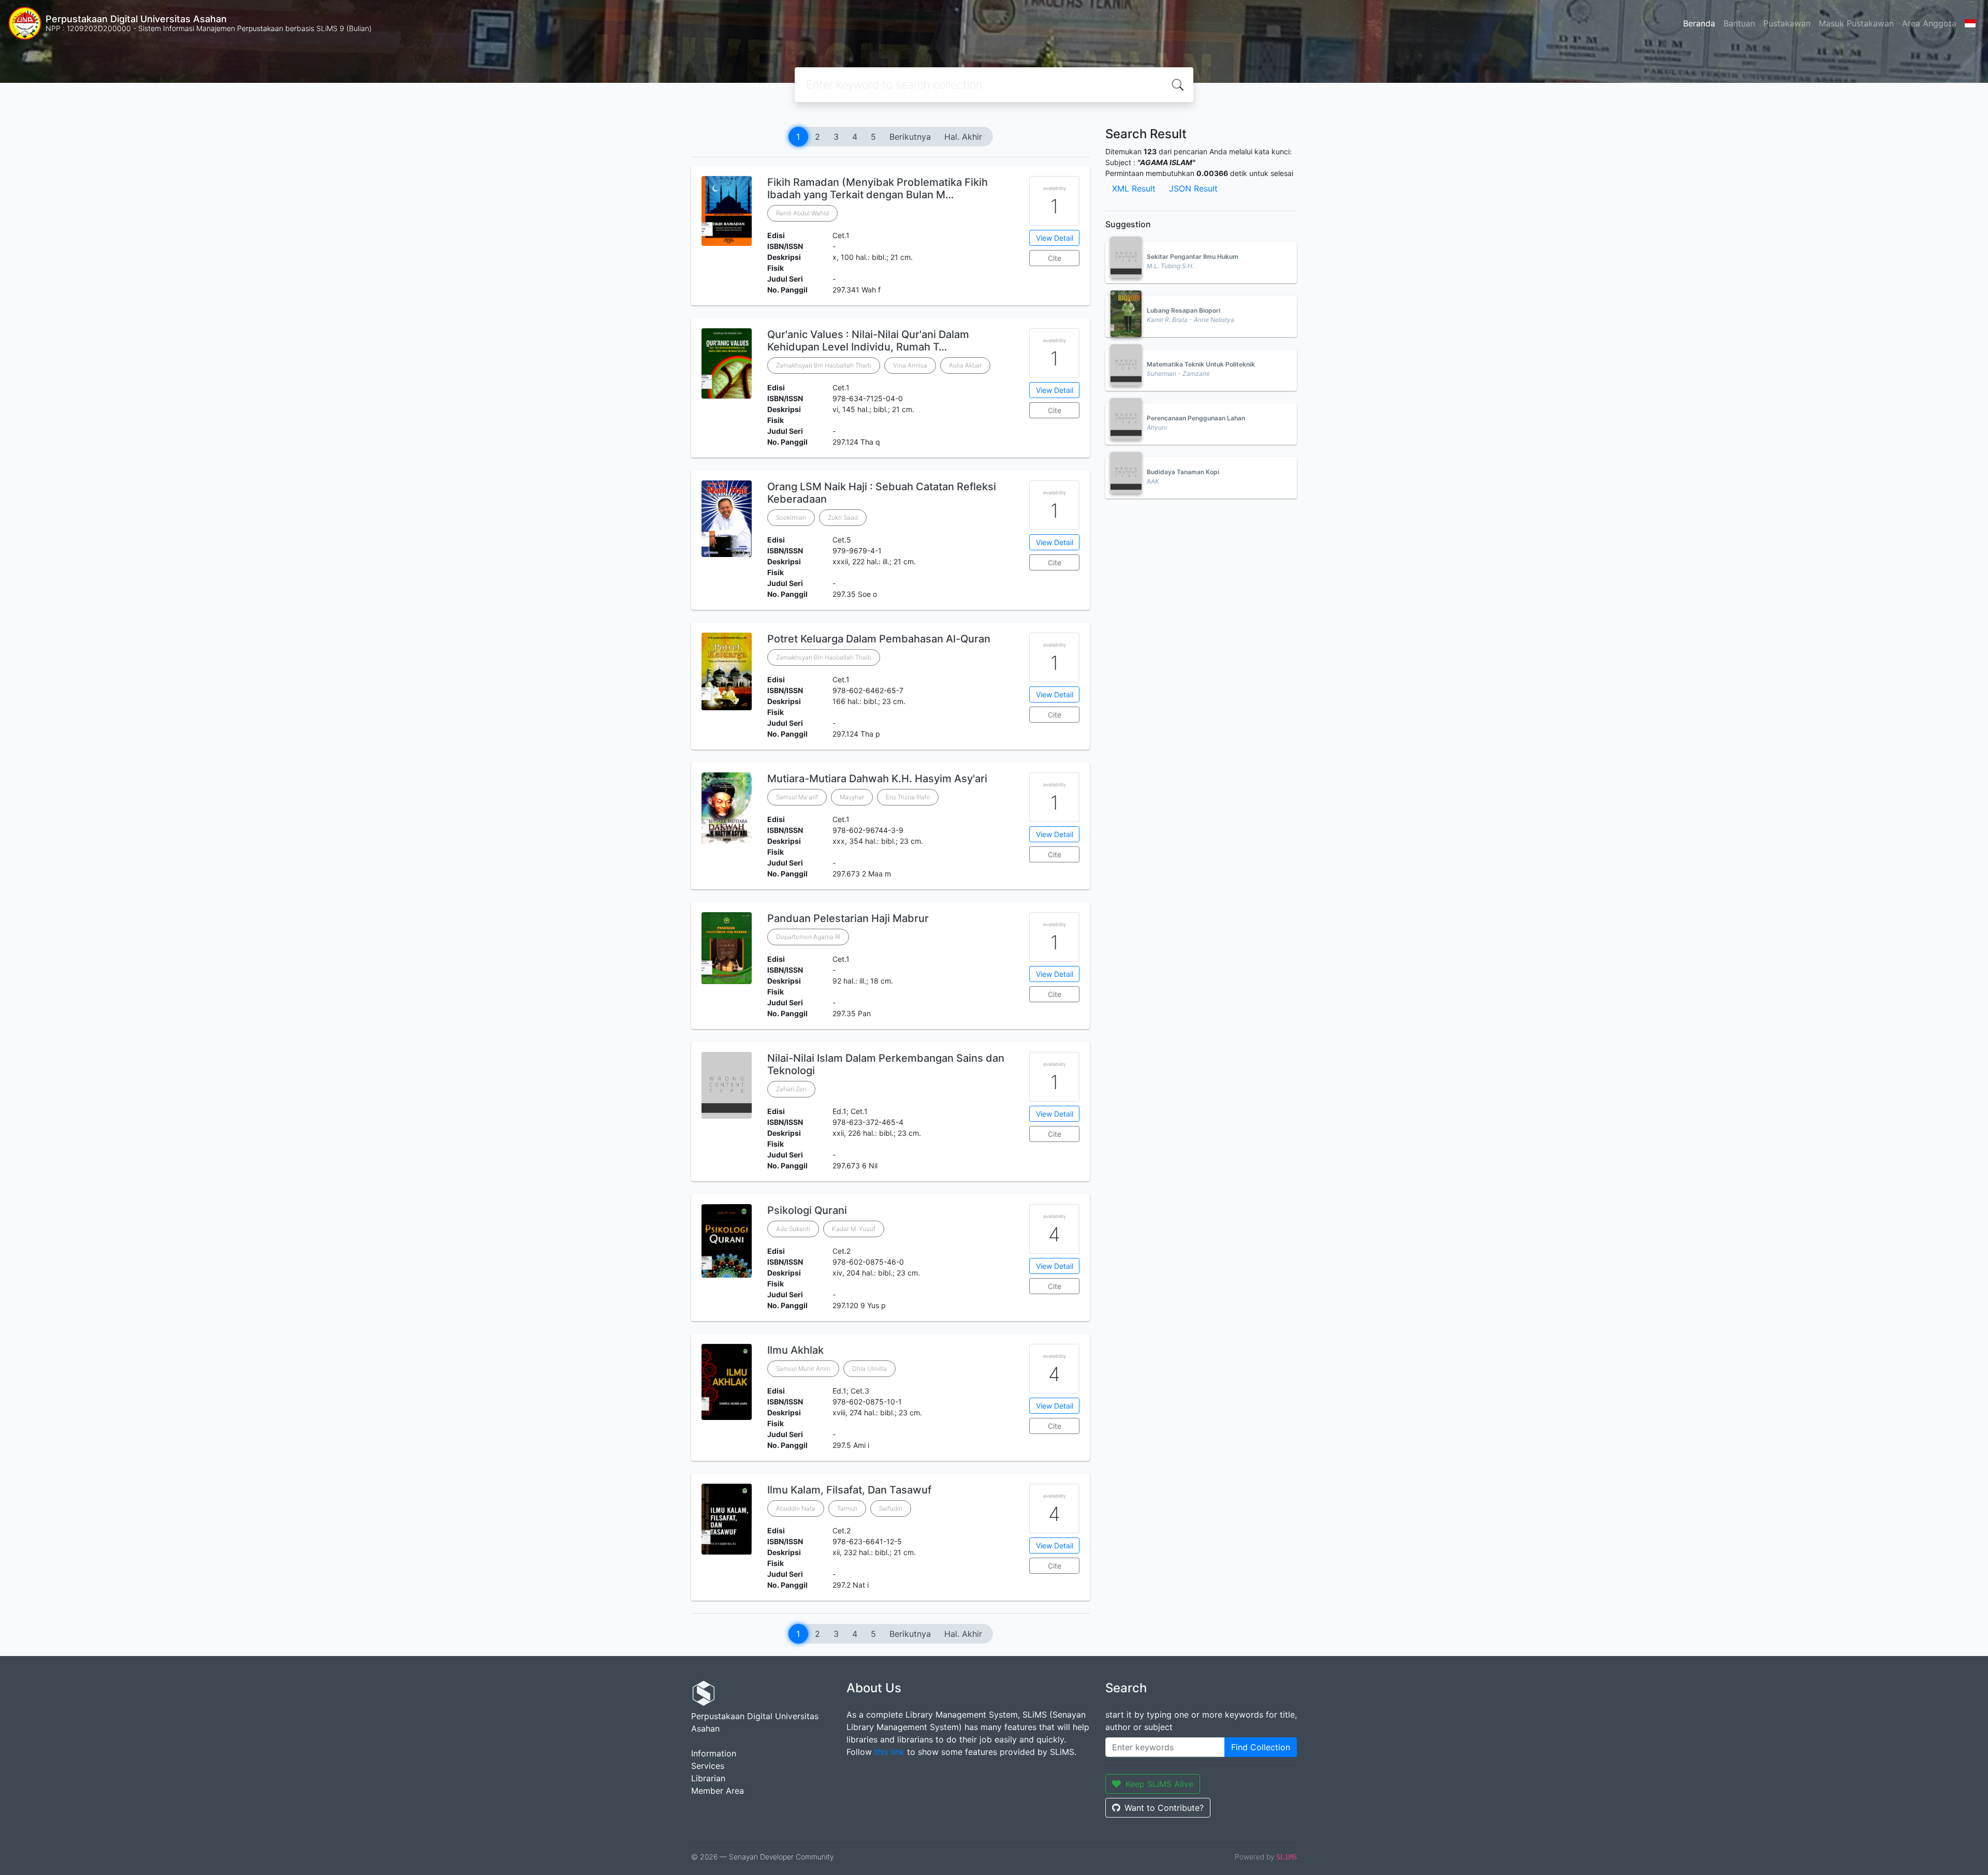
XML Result (1134, 188)
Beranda (1699, 23)
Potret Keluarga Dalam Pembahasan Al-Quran (879, 639)
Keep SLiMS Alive (1159, 1784)
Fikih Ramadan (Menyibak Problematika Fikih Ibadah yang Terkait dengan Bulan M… (878, 188)
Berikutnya (910, 137)
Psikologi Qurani (807, 1210)
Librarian (708, 1778)
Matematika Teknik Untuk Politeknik (1201, 364)
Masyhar (852, 797)
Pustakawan (1787, 23)
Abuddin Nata (796, 1508)
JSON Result (1193, 188)
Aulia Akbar (965, 365)
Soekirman (791, 517)
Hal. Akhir (963, 137)
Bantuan (1739, 23)
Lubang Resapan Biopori (1183, 310)
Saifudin (891, 1508)
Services (708, 1766)
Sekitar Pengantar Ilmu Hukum (1193, 257)
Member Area (718, 1791)
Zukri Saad (843, 517)
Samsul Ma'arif (797, 797)
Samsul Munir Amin (803, 1368)
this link (889, 1752)
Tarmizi (847, 1508)
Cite (1055, 258)
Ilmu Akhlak (795, 1350)
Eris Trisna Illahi (908, 797)
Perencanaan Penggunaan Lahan (1196, 418)
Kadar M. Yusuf (854, 1229)
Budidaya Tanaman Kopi (1183, 472)
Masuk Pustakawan (1856, 23)
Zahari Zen (791, 1089)
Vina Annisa (910, 365)
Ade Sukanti (793, 1229)
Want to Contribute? (1164, 1808)
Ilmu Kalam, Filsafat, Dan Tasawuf (849, 1490)
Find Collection (1261, 1747)
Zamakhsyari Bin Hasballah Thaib (824, 365)
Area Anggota (1929, 23)
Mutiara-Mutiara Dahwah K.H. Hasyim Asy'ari (877, 779)
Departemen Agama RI (808, 937)
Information (714, 1753)
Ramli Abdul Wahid (802, 213)
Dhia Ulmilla (869, 1368)
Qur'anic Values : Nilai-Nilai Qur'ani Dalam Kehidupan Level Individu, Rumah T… (868, 341)
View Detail (1055, 238)
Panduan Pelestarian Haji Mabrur (848, 918)
